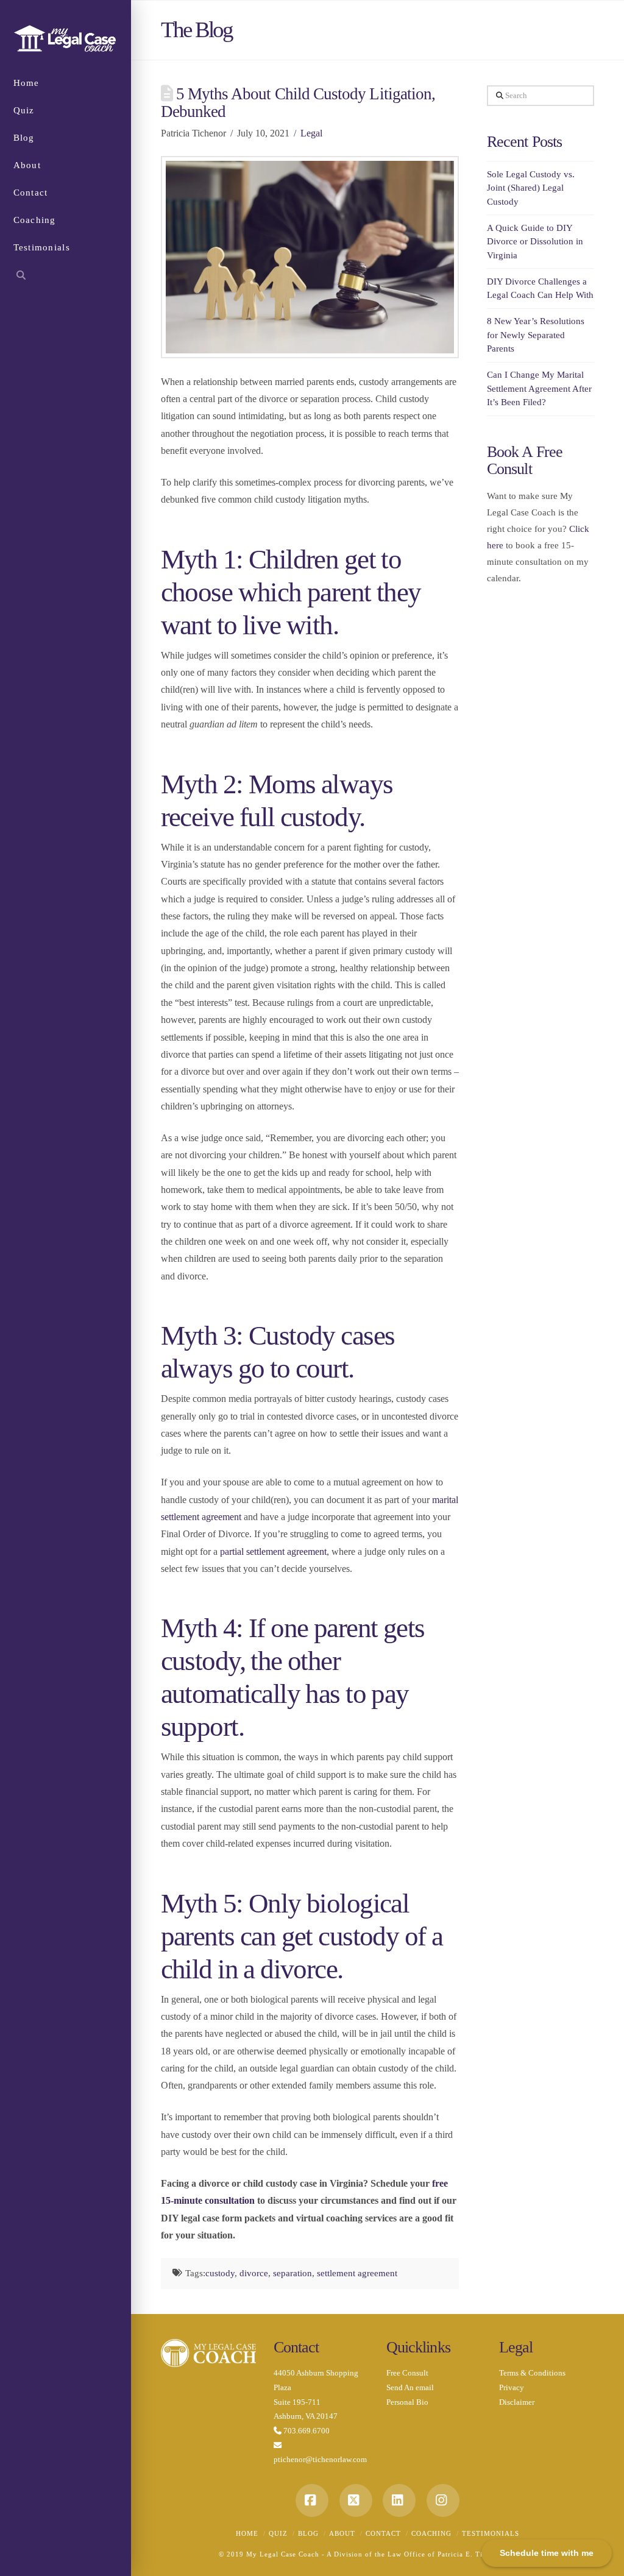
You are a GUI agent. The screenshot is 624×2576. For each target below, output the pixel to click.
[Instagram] (443, 2500)
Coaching (431, 2533)
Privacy (512, 2387)
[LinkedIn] (399, 2500)
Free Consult (407, 2373)
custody (220, 2273)
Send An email (410, 2387)
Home (247, 2533)
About (342, 2533)
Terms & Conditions (532, 2373)
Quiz (278, 2533)
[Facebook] (312, 2500)
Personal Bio (407, 2402)
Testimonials (491, 2533)
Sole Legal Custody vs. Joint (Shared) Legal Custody (531, 188)
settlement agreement (357, 2273)
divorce (254, 2273)
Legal (311, 133)
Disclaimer (517, 2402)
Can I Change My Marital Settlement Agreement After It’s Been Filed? (539, 388)
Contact (383, 2533)
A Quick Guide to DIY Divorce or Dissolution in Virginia (535, 242)
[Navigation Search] (66, 277)
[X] (356, 2500)
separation (292, 2273)
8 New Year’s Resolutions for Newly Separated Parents (536, 335)
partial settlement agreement (273, 1552)
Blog (308, 2533)
